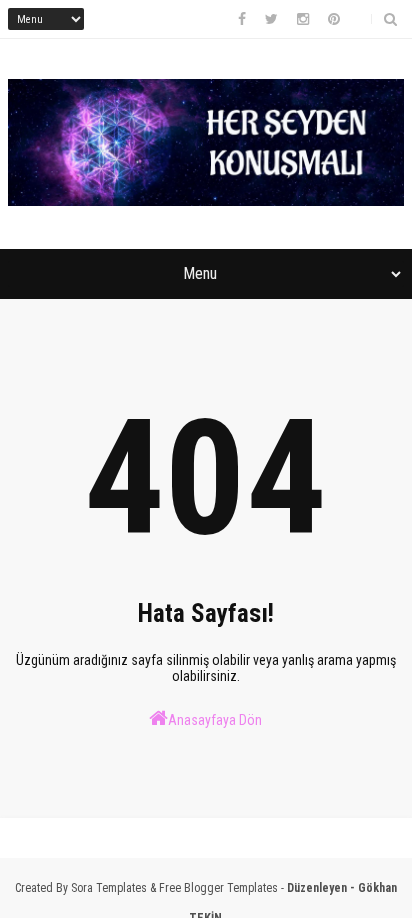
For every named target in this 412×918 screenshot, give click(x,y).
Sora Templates (109, 888)
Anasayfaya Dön (215, 720)
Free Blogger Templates (218, 888)
